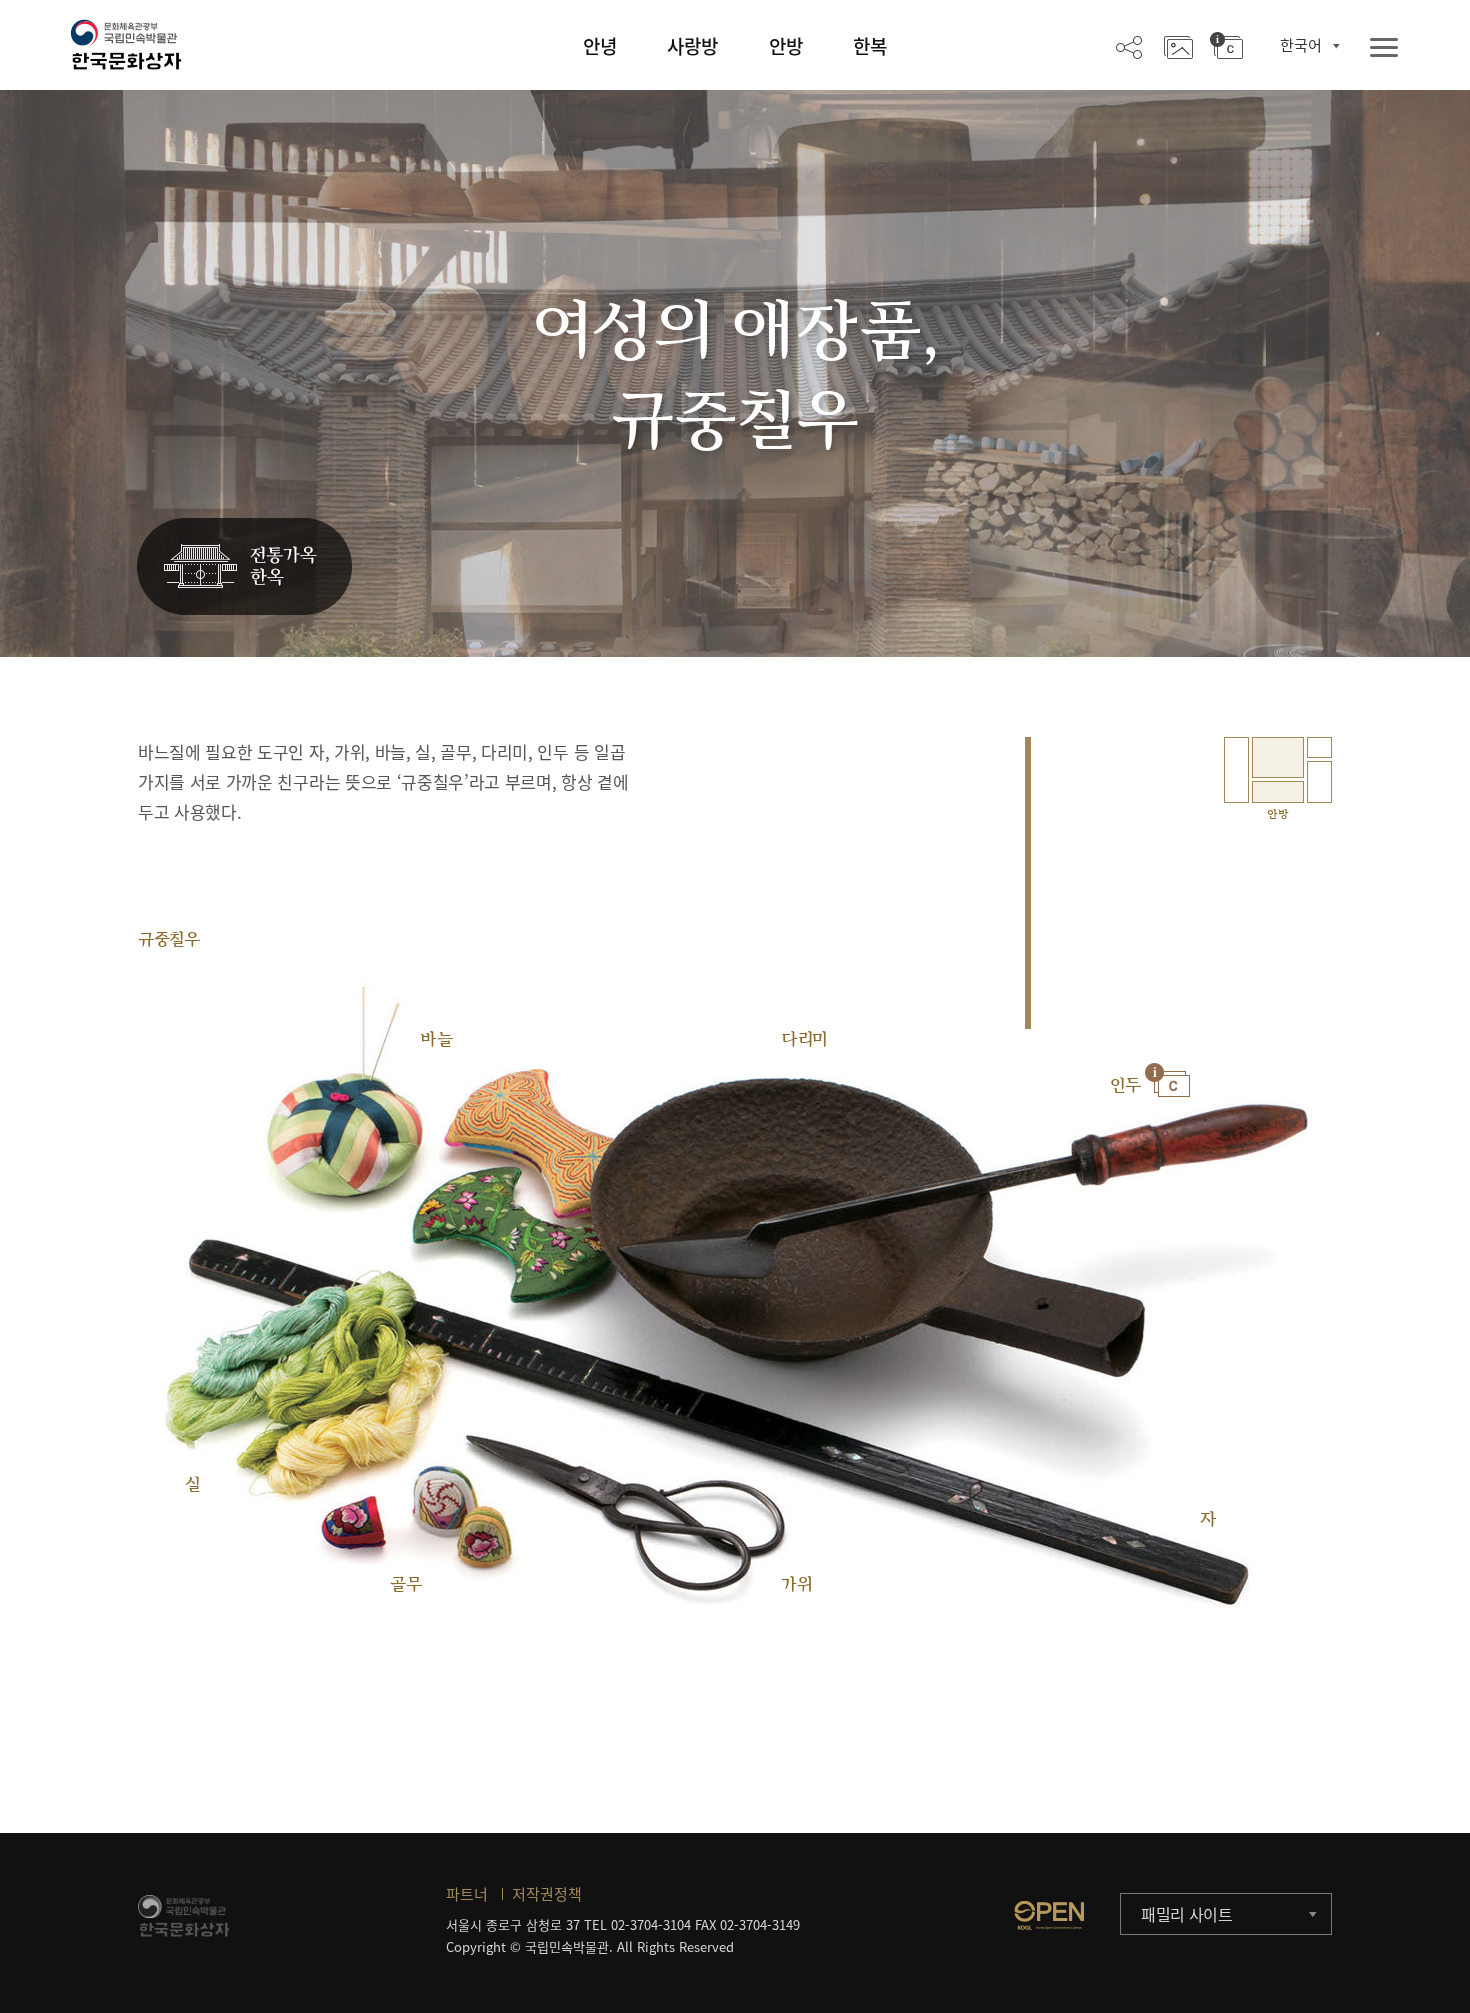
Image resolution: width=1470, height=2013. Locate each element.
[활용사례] (1178, 46)
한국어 (1301, 45)
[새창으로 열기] (1049, 1915)
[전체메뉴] (1384, 48)
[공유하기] (1129, 46)
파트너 (467, 1894)
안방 (786, 46)
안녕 (600, 46)
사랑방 (692, 46)
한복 (870, 46)
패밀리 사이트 (1187, 1914)
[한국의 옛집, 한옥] (244, 567)
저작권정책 (547, 1894)
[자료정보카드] (1226, 46)
